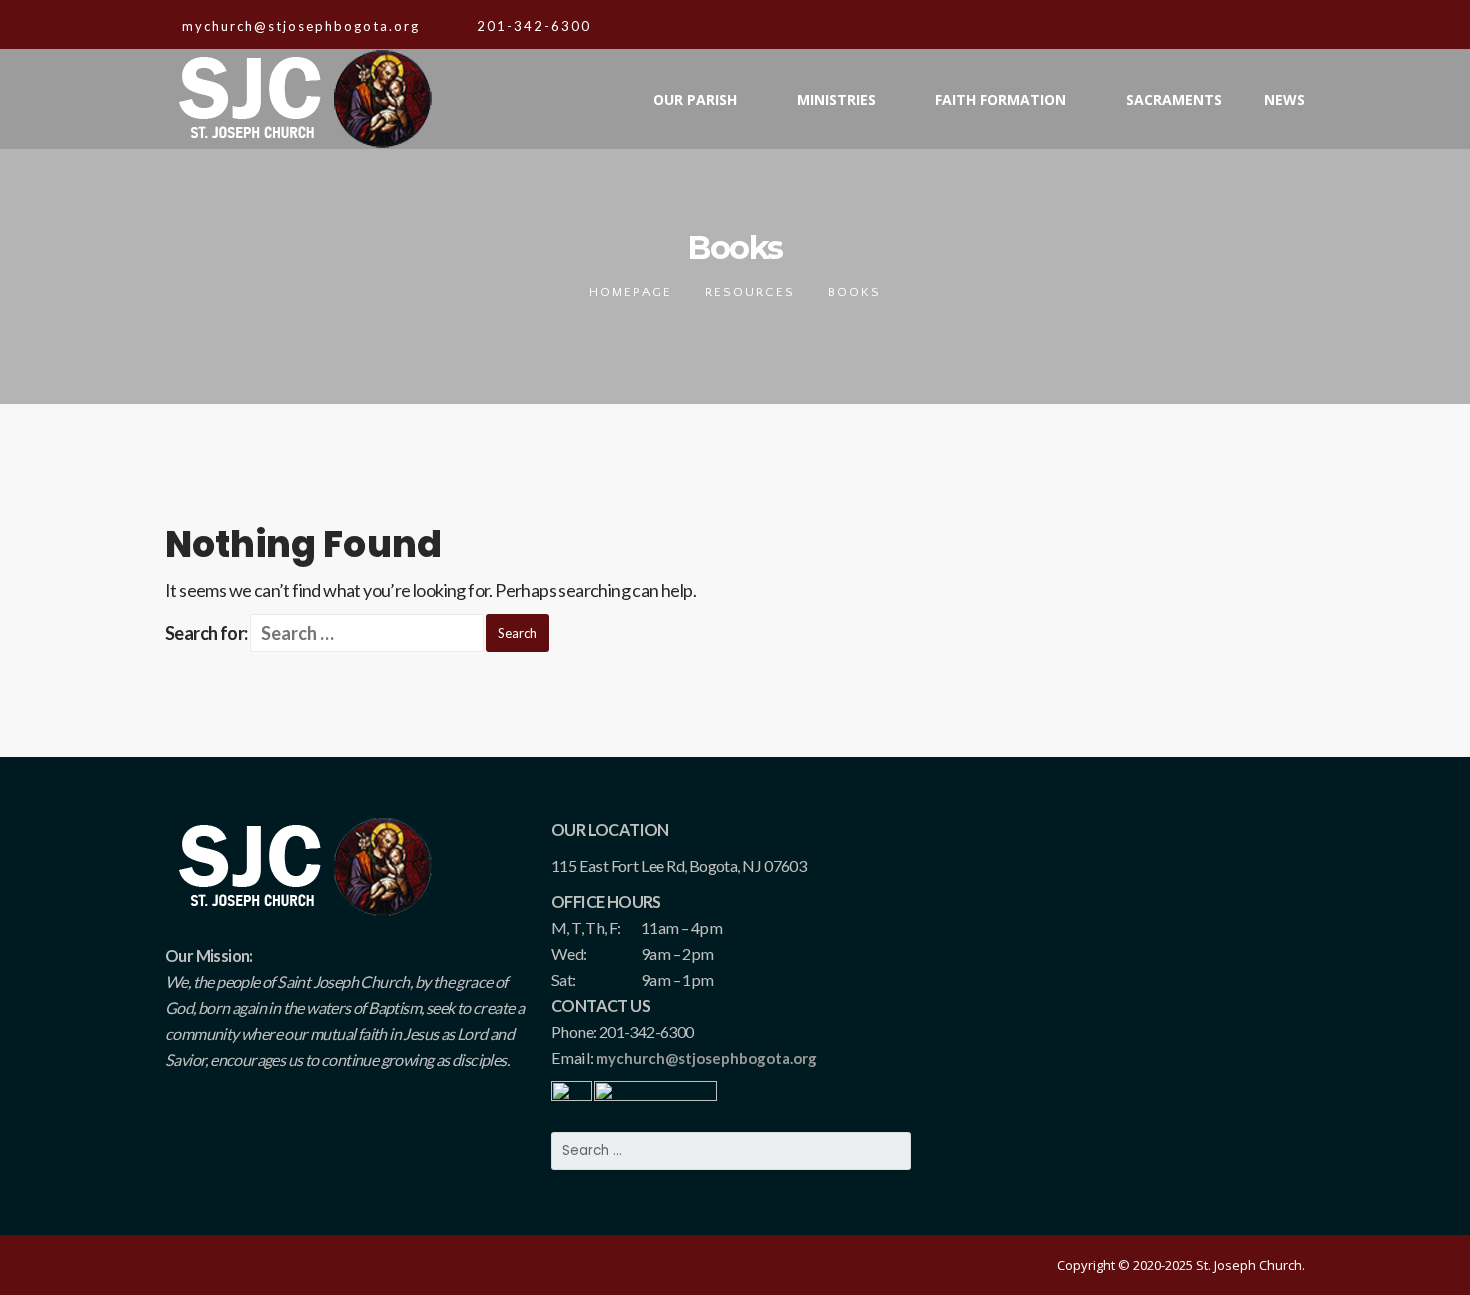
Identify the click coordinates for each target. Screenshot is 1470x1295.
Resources (750, 292)
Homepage (630, 292)
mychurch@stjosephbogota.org (706, 1058)
